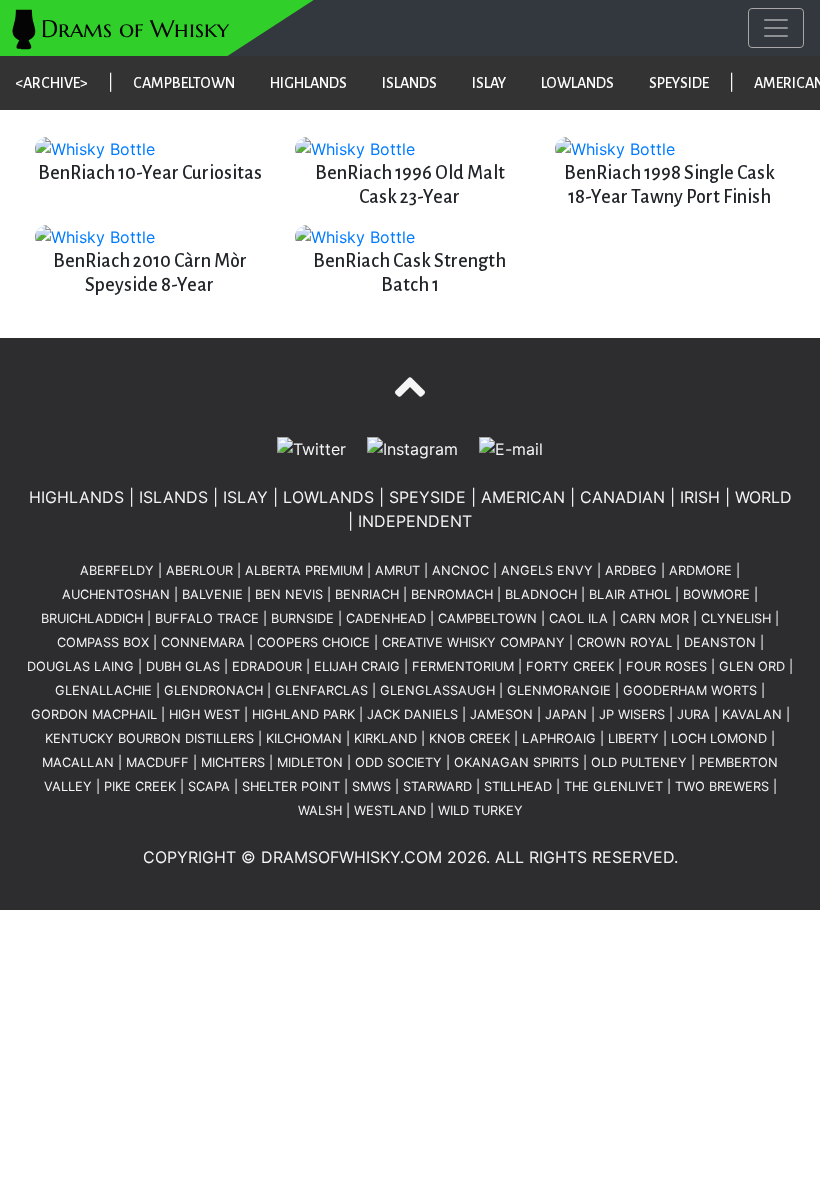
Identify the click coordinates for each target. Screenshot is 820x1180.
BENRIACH (367, 594)
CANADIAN (622, 497)
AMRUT (397, 570)
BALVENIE (212, 594)
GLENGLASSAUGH (437, 690)
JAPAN (566, 714)
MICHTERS (233, 762)
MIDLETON (310, 762)
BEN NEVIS (289, 594)
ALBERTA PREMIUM (304, 570)
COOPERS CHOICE (313, 642)
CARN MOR (654, 618)
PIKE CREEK (140, 786)
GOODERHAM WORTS (690, 690)
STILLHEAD (518, 786)
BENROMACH (452, 594)
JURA (693, 714)
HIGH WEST (204, 714)
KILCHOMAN (304, 738)
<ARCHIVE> (51, 83)
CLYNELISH (736, 618)
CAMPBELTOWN (184, 83)
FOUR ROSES (666, 666)
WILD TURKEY (480, 810)
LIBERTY (633, 738)
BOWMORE (716, 594)
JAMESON (501, 714)
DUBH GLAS (183, 666)
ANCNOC (460, 570)
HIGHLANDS (308, 83)
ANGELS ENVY (547, 570)
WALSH (320, 810)
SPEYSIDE (679, 83)
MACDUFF (157, 762)
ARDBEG (631, 570)
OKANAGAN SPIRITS (516, 762)
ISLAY (489, 83)
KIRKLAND (385, 738)
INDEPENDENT (415, 521)
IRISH (700, 497)
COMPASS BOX (103, 642)
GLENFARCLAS (321, 690)
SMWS (371, 786)
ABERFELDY (117, 570)
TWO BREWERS (722, 786)
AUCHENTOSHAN (116, 594)
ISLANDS (409, 83)
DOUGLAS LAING (80, 666)
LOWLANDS (577, 83)
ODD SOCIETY (398, 762)
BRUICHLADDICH (92, 618)
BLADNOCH (541, 594)
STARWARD (437, 786)
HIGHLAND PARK (303, 714)
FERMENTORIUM (463, 666)
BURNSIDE (302, 618)
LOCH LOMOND (719, 738)
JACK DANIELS (412, 714)
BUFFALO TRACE (207, 618)
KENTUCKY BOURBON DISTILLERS (149, 738)
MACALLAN (78, 762)
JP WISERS (632, 714)
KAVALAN (752, 714)
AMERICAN (523, 497)
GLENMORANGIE (559, 690)
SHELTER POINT (291, 786)
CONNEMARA (203, 642)
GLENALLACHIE (103, 690)
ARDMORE (700, 570)
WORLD (763, 497)
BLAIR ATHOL (630, 594)
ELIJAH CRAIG (357, 666)
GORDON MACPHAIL (94, 714)
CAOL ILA (578, 618)
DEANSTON (720, 642)
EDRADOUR (267, 666)
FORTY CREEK (570, 666)
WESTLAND (390, 810)
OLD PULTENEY (639, 762)
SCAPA (209, 786)
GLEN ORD (752, 666)
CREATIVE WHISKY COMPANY (473, 642)
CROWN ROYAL (624, 642)
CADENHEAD (386, 618)
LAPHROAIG (559, 738)
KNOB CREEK (469, 738)
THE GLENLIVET (613, 786)
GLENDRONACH (213, 690)
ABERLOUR (199, 570)
